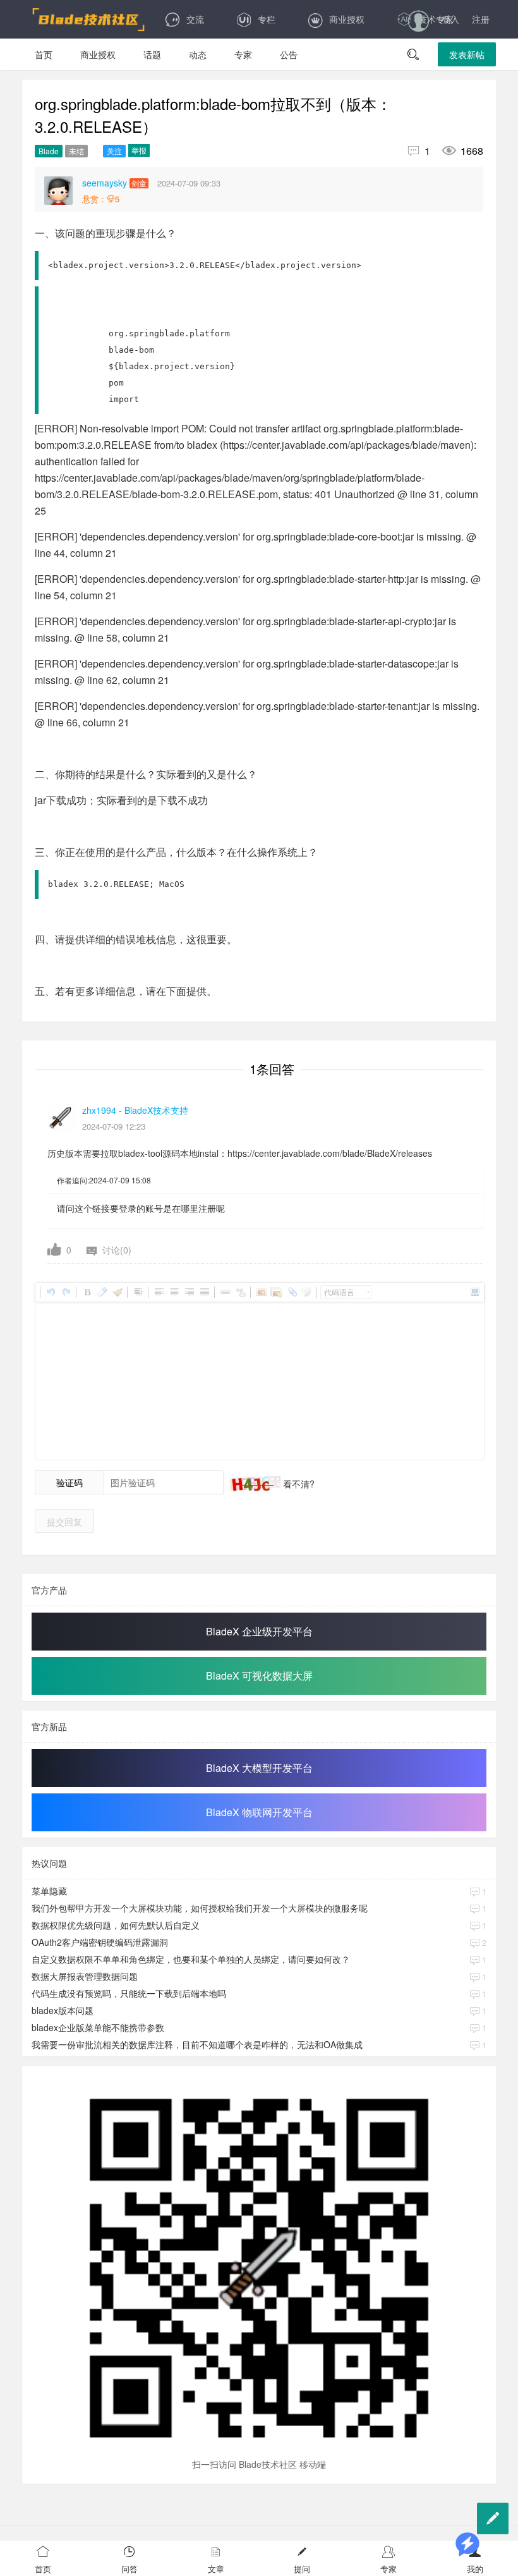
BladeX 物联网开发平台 (259, 1812)
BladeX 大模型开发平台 (259, 1768)
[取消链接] (240, 1292)
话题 (152, 54)
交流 (195, 19)
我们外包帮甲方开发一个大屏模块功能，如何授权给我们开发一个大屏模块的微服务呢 (200, 1908)
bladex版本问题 (63, 2010)
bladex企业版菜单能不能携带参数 (98, 2027)
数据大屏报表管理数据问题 (85, 1976)
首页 (44, 54)
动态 (198, 54)
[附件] (291, 1292)
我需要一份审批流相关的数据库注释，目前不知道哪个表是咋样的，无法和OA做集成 (197, 2044)
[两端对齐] (204, 1292)
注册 (481, 19)
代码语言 (339, 1292)
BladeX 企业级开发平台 (259, 1631)
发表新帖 (467, 54)
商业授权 (347, 19)
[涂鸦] (306, 1292)
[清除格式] (102, 1292)
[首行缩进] (138, 1292)
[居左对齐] (159, 1292)
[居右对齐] (189, 1292)
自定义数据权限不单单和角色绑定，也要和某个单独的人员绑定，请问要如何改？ (191, 1959)
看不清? (298, 1484)
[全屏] (474, 1292)
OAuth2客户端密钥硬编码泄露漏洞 (100, 1942)
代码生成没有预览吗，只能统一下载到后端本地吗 (129, 1993)
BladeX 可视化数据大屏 (259, 1676)
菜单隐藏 (49, 1891)
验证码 (69, 1482)
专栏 (267, 19)
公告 (289, 54)
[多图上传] (276, 1292)
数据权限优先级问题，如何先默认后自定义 (116, 1925)
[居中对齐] (174, 1292)
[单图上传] (261, 1292)
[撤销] (51, 1292)
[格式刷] (117, 1292)
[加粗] (87, 1292)
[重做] (66, 1292)
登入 (450, 19)
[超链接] (225, 1292)
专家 (243, 54)
